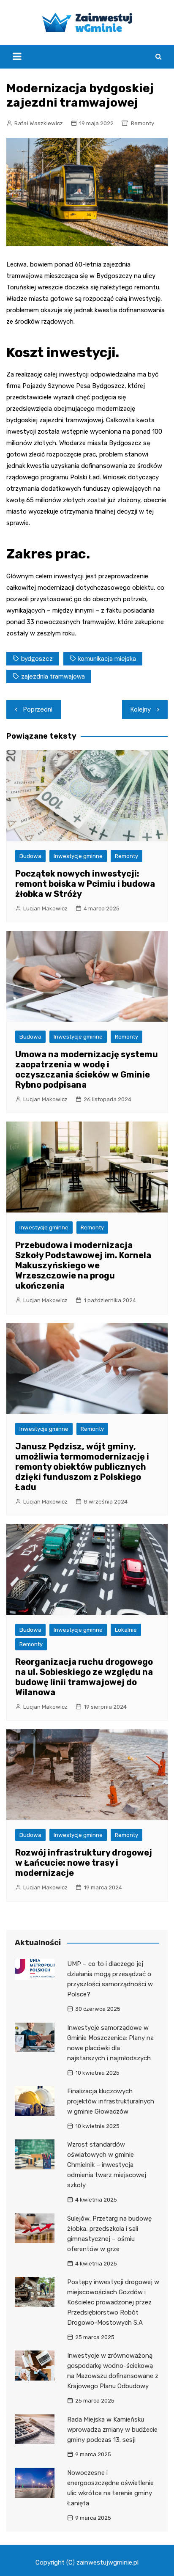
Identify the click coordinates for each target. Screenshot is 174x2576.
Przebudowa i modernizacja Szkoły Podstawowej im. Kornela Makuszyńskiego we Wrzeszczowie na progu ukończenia (83, 1265)
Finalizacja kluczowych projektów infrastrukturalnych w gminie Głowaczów (111, 2101)
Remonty (143, 123)
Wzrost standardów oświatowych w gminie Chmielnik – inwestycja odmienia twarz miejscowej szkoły (107, 2165)
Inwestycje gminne (78, 856)
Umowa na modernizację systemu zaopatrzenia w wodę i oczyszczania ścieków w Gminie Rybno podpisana (87, 1069)
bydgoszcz (37, 659)
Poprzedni (38, 709)
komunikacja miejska (107, 659)
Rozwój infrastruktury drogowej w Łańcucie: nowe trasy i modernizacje (84, 1863)
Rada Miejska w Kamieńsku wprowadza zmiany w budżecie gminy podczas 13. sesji (112, 2430)
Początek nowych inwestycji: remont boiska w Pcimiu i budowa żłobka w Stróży (85, 884)
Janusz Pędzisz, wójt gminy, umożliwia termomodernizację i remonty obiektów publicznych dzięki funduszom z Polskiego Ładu (82, 1467)
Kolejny (141, 709)
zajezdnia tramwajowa (53, 676)
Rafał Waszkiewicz (39, 123)
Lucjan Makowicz (45, 909)
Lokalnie (126, 1630)
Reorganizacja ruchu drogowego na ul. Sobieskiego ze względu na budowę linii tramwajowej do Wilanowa (84, 1677)
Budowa (30, 856)
